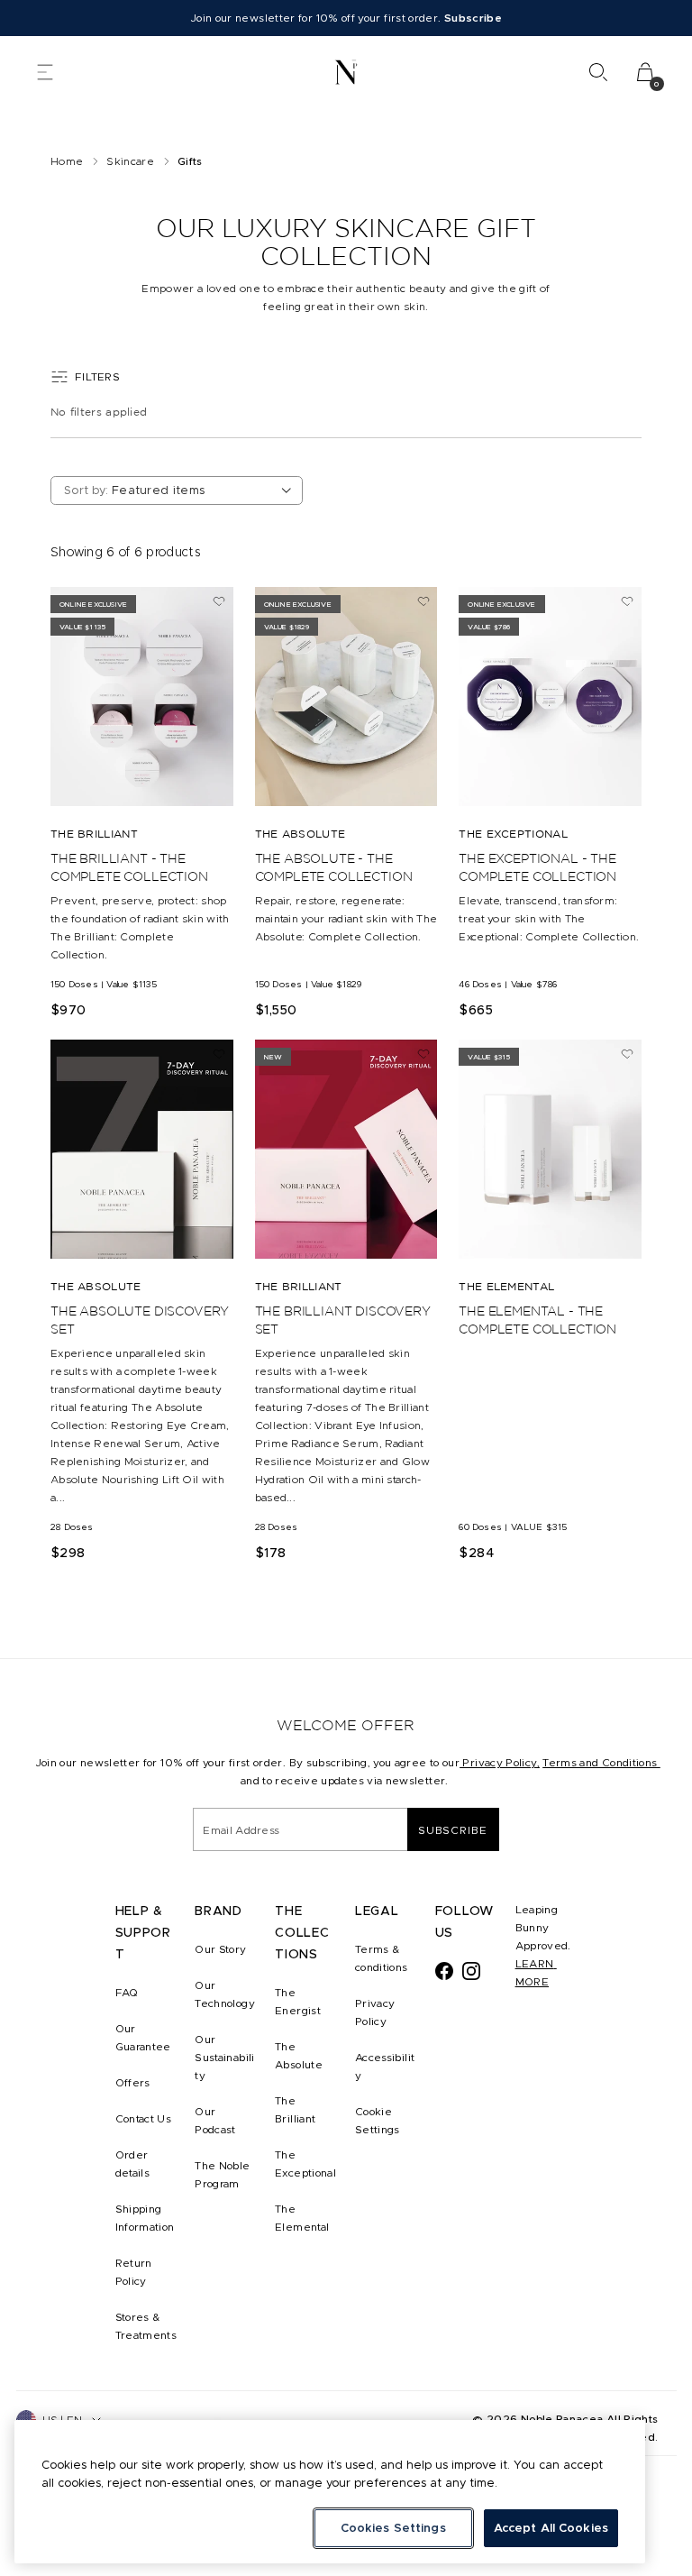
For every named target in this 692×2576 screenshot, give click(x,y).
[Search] (598, 72)
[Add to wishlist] (219, 601)
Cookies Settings (393, 2528)
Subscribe (453, 1830)
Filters (97, 376)
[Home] (346, 72)
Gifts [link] (190, 161)
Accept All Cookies (551, 2528)
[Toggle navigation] (45, 72)
